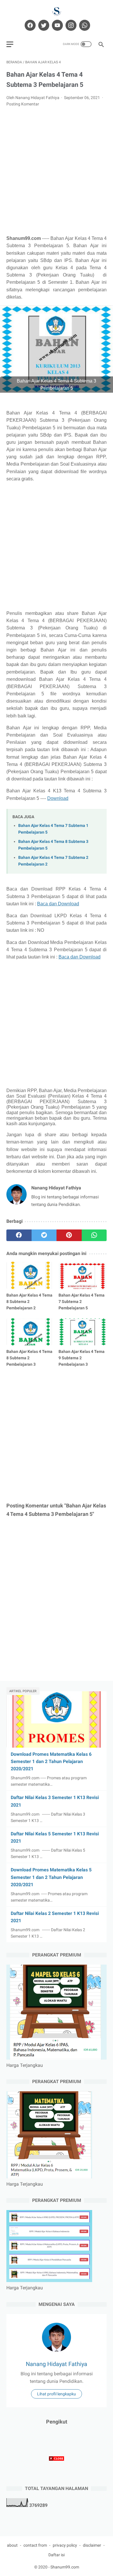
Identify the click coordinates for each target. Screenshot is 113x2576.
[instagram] (70, 25)
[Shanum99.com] (57, 11)
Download (58, 798)
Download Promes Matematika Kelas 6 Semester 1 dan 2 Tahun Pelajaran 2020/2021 (51, 1761)
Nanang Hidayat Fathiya (57, 2364)
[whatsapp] (84, 25)
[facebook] (29, 25)
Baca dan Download (58, 904)
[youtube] (57, 25)
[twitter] (43, 25)
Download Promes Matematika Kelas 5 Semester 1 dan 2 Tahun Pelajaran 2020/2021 (51, 1877)
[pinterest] (69, 1235)
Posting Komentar (23, 104)
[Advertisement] (57, 171)
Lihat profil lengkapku (57, 2394)
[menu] (10, 44)
